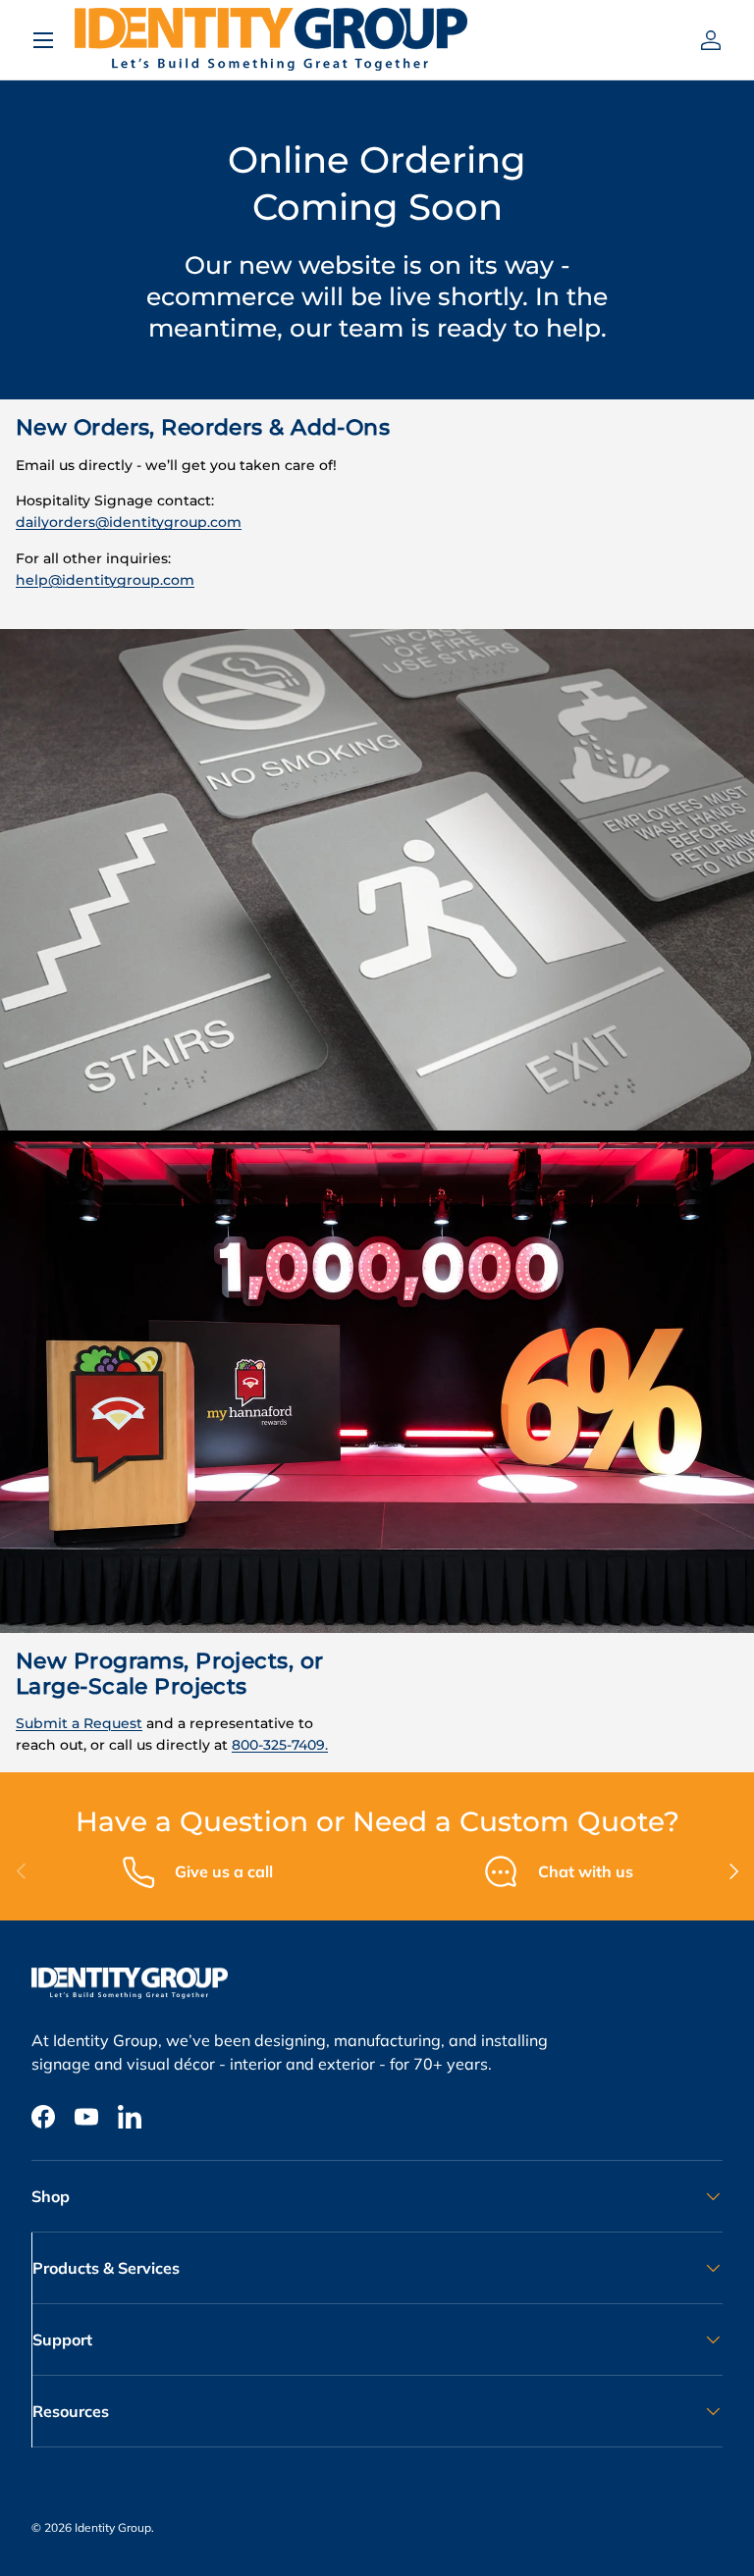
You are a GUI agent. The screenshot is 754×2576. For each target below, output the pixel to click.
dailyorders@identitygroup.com (129, 522)
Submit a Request (79, 1723)
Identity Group (113, 2527)
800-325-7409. (280, 1745)
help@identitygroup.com (105, 580)
